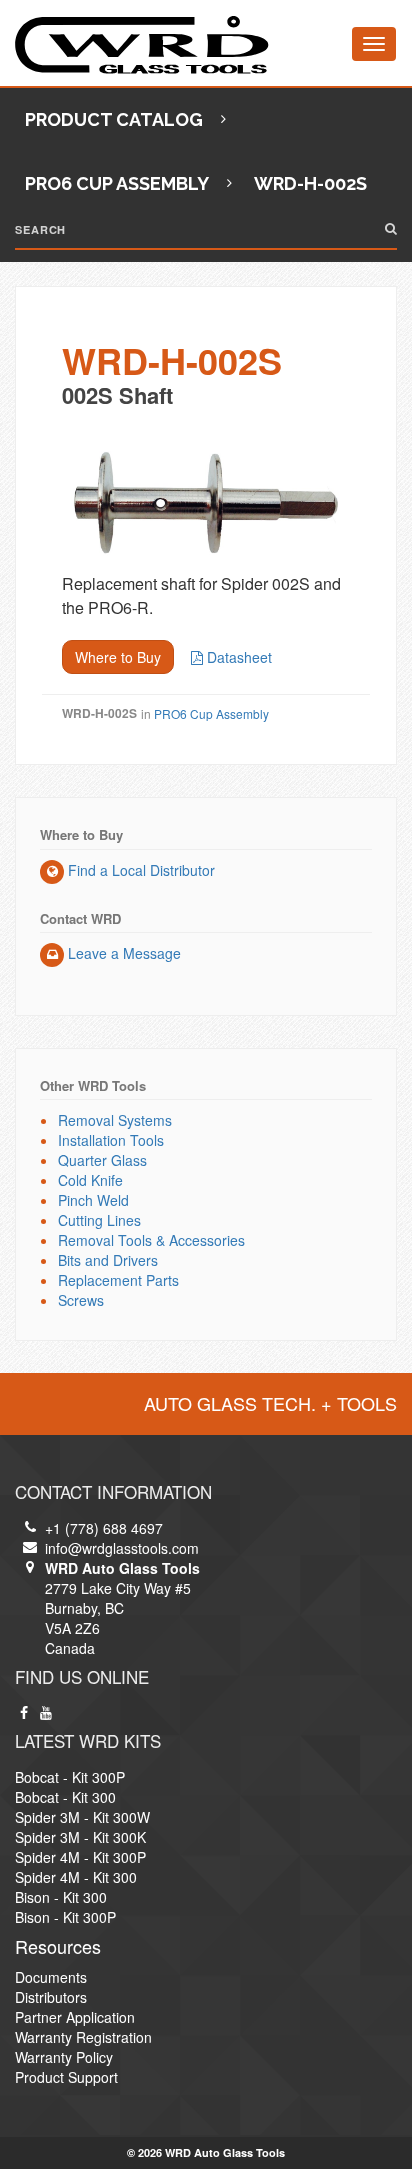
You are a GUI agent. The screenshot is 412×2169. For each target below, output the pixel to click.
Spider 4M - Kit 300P (80, 1857)
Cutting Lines (99, 1220)
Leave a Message (122, 953)
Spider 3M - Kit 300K (80, 1837)
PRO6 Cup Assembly (117, 183)
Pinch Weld (93, 1200)
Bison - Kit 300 (61, 1897)
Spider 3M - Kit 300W (82, 1817)
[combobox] (206, 229)
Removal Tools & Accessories (151, 1240)
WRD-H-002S (172, 371)
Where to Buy (118, 657)
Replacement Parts (118, 1280)
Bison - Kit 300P (65, 1917)
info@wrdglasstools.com (122, 1548)
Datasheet (237, 657)
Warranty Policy (64, 2057)
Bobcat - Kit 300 (65, 1797)
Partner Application (75, 2017)
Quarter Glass (102, 1160)
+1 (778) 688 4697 (104, 1528)
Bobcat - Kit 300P (70, 1777)
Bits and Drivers (108, 1260)
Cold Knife (90, 1180)
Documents (51, 1977)
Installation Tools (111, 1140)
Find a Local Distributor (139, 870)
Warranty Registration (83, 2037)
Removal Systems (115, 1120)
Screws (81, 1300)
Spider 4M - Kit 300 (76, 1877)
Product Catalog (114, 119)
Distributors (51, 1997)
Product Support (66, 2077)
